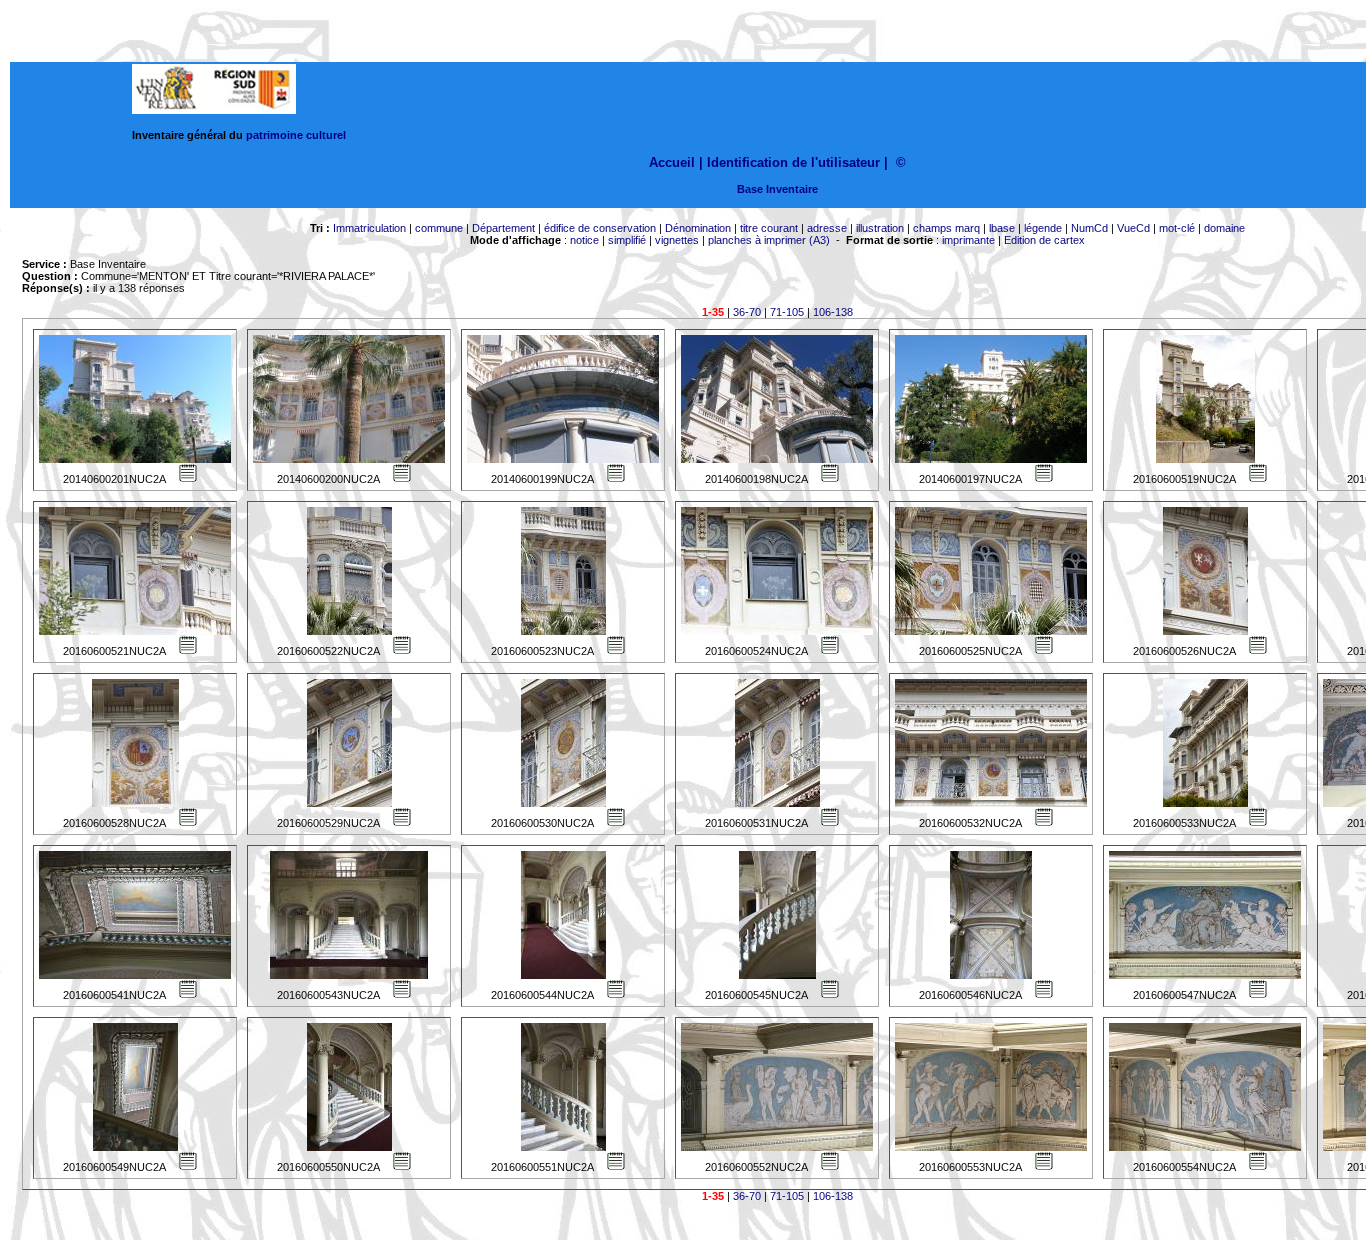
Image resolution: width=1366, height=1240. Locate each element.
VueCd (1133, 228)
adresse (827, 228)
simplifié (627, 240)
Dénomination (698, 228)
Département (503, 228)
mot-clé (1177, 228)
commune (439, 228)
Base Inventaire (777, 189)
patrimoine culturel (296, 135)
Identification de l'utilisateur (793, 162)
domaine (1224, 228)
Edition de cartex (1044, 240)
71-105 (787, 312)
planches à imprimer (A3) (769, 240)
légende (1043, 228)
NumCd (1089, 228)
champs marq (946, 228)
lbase (1002, 228)
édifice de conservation (600, 228)
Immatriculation (369, 228)
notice (584, 240)
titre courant (769, 228)
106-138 (833, 312)
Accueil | (676, 162)
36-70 (747, 312)
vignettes (677, 240)
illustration (880, 228)
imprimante (968, 240)
